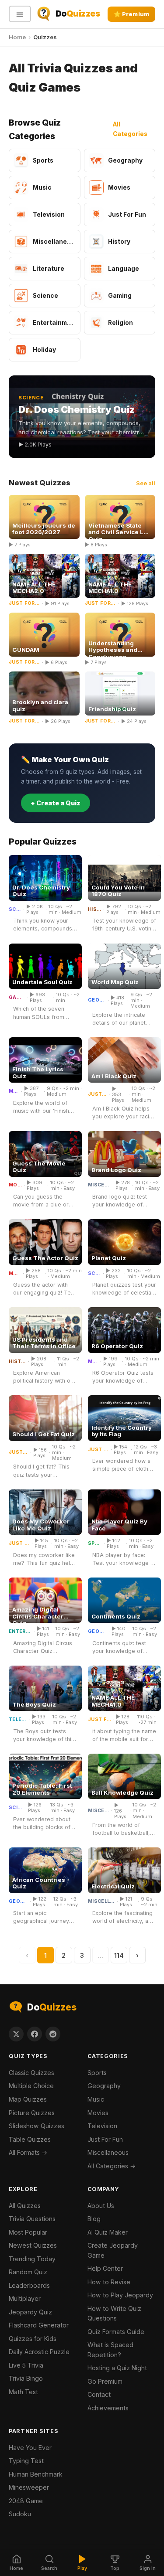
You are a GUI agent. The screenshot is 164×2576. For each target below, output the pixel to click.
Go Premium (105, 2381)
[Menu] (20, 14)
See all (146, 483)
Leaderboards (29, 2285)
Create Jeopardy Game (113, 2250)
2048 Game (26, 2501)
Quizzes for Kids (33, 2339)
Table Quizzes (30, 2139)
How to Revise (109, 2282)
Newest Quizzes (33, 2245)
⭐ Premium (131, 14)
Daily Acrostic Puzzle (39, 2352)
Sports (95, 1544)
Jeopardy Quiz (30, 2312)
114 (119, 1955)
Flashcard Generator (39, 2325)
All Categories (130, 129)
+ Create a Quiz (56, 803)
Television (18, 1720)
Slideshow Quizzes (37, 2126)
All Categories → (112, 2166)
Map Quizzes (28, 2099)
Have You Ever (30, 2448)
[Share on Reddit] (53, 2034)
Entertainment (20, 1632)
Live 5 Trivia (26, 2365)
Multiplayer (25, 2298)
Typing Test (26, 2461)
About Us (101, 2206)
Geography (97, 1000)
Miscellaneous (99, 1185)
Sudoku (20, 2514)
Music (14, 1091)
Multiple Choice (31, 2086)
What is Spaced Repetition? (110, 2350)
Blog (94, 2219)
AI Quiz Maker (108, 2232)
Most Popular (28, 2232)
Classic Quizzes (31, 2073)
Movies (15, 1185)
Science (15, 910)
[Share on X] (16, 2034)
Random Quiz (28, 2272)
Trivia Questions (32, 2219)
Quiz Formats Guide (116, 2332)
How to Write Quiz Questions (114, 2314)
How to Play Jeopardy (120, 2295)
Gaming (17, 998)
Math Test (23, 2392)
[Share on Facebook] (35, 2034)
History (95, 910)
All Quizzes (25, 2206)
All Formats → (28, 2152)
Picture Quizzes (32, 2113)
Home (17, 37)
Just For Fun (98, 1094)
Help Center (105, 2268)
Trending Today (32, 2259)
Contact (99, 2394)
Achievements (108, 2408)
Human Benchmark (36, 2474)
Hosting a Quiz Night (117, 2368)
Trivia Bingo (26, 2378)
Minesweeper (29, 2487)
